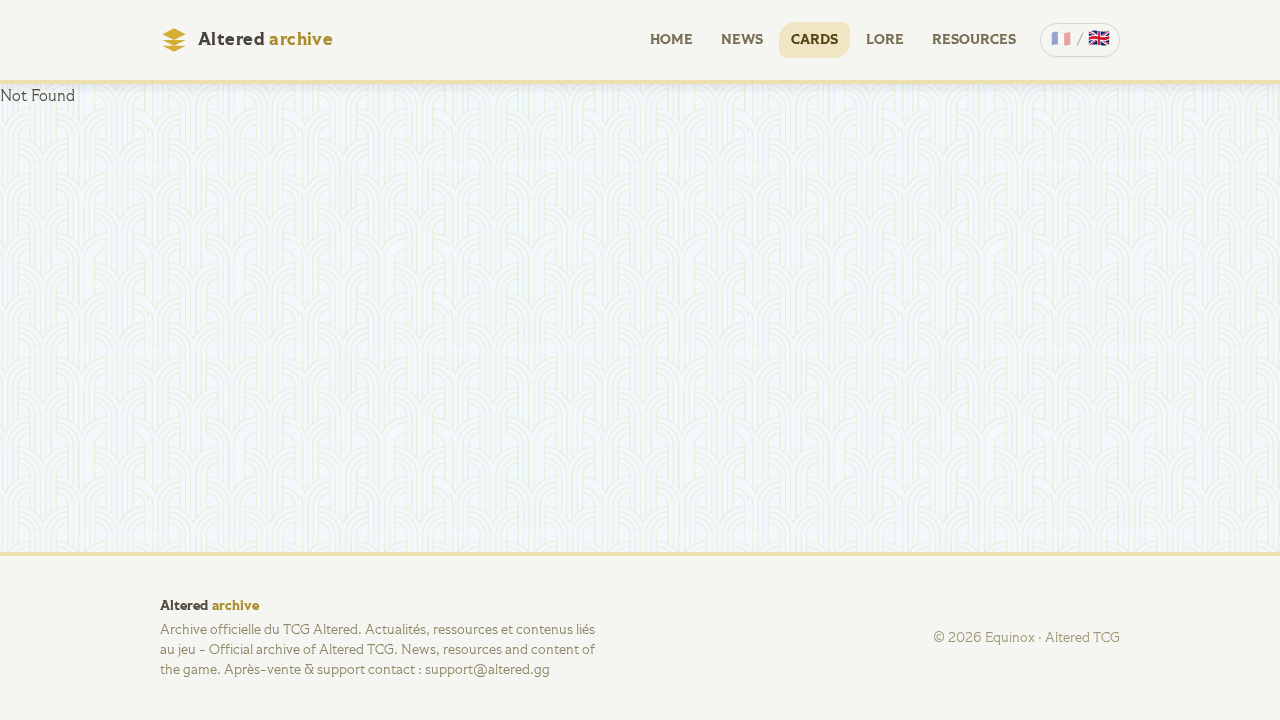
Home (671, 40)
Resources (974, 40)
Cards (814, 40)
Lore (885, 40)
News (742, 40)
